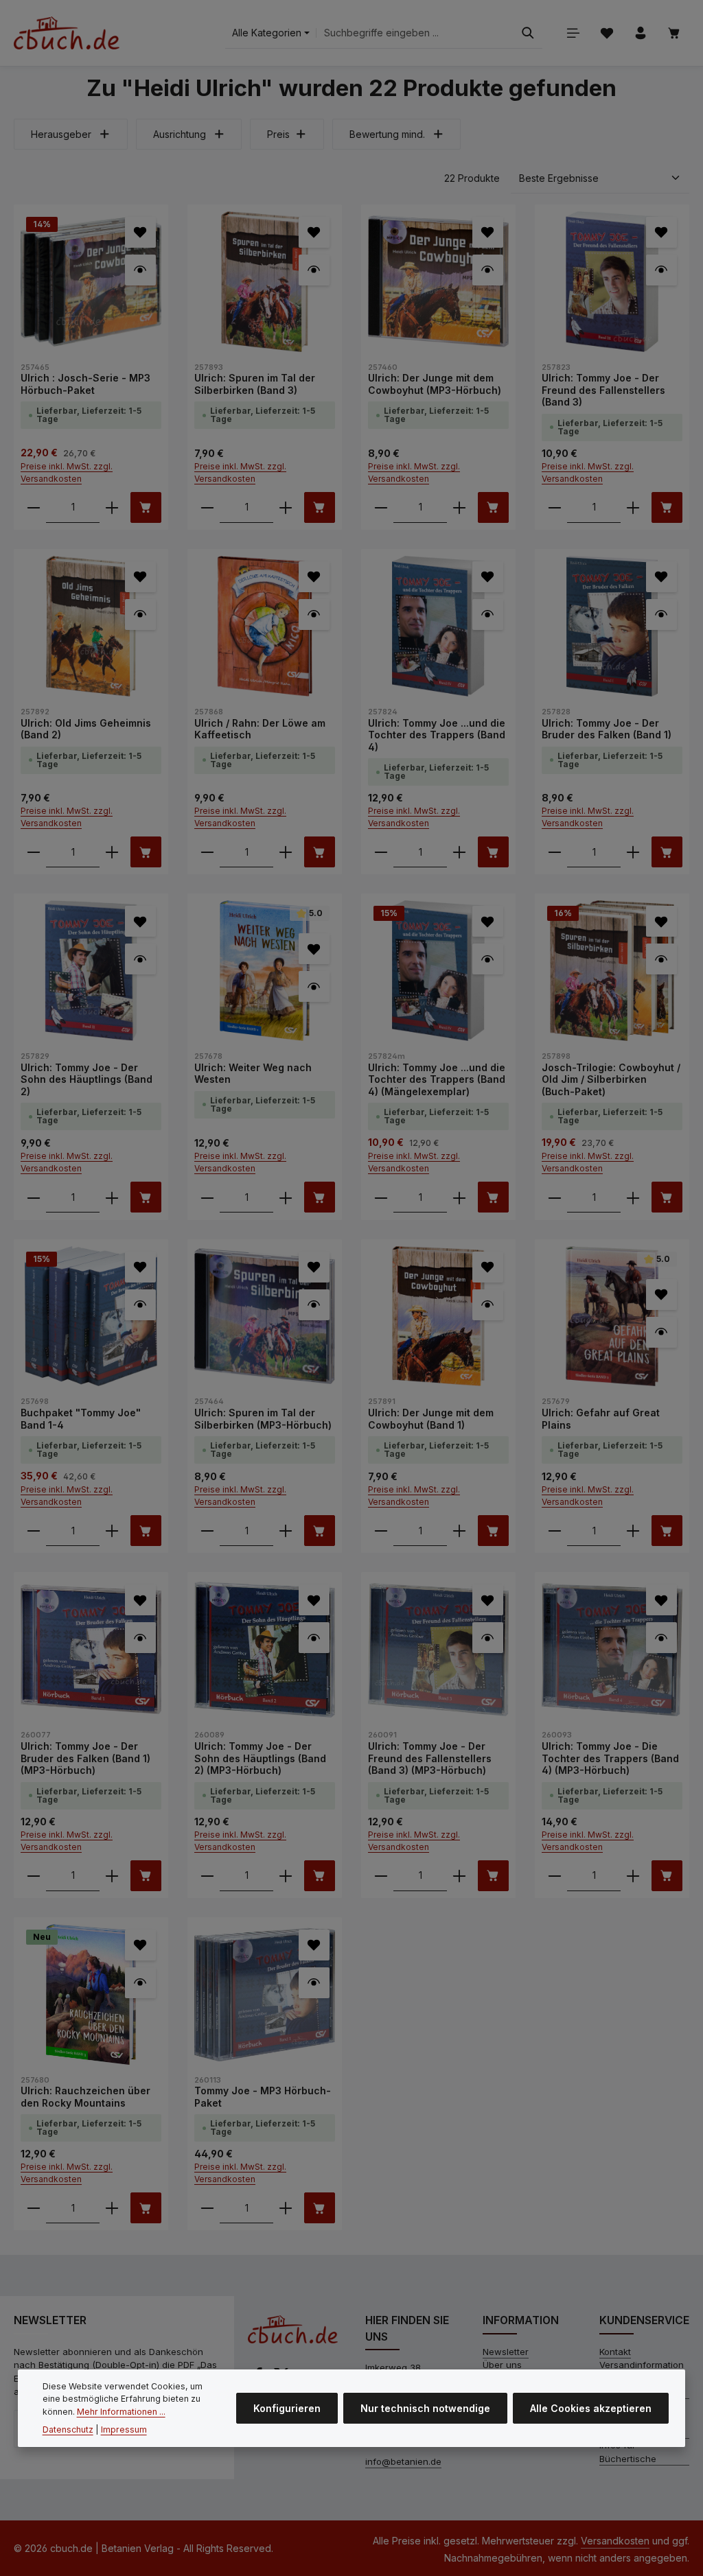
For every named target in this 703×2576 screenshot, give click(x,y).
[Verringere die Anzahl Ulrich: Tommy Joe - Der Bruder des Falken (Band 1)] (555, 852)
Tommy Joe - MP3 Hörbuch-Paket (263, 2097)
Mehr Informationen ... (121, 2412)
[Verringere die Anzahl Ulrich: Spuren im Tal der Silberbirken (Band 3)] (207, 507)
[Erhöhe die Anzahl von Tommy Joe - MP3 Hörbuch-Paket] (286, 2208)
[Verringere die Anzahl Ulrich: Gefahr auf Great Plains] (555, 1531)
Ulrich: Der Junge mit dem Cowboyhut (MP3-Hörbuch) (435, 384)
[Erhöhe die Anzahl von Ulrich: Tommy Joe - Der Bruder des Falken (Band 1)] (633, 852)
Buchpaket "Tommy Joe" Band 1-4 (81, 1419)
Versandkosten (615, 2541)
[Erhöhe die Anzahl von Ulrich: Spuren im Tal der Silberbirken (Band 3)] (286, 507)
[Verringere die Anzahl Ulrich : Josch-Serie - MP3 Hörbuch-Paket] (34, 507)
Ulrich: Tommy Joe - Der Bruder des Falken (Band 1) (607, 729)
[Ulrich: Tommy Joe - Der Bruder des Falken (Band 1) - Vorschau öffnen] (661, 614)
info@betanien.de (403, 2461)
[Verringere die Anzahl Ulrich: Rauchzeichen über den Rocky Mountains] (34, 2208)
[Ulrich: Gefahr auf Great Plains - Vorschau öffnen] (661, 1332)
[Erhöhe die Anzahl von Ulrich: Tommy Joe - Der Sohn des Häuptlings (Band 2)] (112, 1197)
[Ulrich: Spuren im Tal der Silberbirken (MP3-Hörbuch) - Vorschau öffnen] (314, 1305)
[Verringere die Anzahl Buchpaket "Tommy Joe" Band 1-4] (34, 1531)
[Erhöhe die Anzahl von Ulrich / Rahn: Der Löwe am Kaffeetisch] (286, 852)
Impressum (124, 2429)
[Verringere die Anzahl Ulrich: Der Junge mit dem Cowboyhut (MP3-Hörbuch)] (381, 507)
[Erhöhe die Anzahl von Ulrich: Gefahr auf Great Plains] (633, 1531)
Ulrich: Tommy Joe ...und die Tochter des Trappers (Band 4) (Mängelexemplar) (437, 1079)
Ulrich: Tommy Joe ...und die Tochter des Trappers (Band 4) (437, 735)
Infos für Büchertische (628, 2452)
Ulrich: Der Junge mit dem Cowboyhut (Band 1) (431, 1419)
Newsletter (506, 2352)
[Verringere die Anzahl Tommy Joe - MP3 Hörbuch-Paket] (207, 2208)
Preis (278, 134)
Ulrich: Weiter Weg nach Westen (253, 1074)
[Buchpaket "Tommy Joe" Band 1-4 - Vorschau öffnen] (140, 1305)
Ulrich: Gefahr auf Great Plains (601, 1419)
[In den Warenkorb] (146, 507)
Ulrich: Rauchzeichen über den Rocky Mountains (85, 2097)
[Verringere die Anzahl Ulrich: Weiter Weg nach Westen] (207, 1197)
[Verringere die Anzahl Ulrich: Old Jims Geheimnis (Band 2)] (34, 852)
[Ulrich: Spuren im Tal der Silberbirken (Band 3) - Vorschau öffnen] (314, 270)
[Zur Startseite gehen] (67, 33)
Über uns (502, 2365)
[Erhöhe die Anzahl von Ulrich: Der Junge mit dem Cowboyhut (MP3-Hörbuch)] (459, 507)
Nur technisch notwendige (425, 2408)
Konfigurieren (287, 2408)
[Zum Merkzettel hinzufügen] (140, 232)
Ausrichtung (180, 134)
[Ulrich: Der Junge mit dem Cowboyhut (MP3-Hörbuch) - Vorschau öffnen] (488, 270)
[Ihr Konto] (640, 33)
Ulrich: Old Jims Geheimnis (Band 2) (86, 729)
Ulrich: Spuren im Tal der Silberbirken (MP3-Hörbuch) (263, 1419)
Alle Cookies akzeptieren (591, 2408)
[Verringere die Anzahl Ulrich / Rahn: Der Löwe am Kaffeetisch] (207, 852)
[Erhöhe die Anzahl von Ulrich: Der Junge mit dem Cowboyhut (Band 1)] (459, 1531)
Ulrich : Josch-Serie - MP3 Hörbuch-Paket (85, 384)
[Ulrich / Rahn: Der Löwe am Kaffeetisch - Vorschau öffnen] (314, 614)
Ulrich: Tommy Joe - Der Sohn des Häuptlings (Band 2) (87, 1079)
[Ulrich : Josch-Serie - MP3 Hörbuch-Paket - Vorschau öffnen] (140, 270)
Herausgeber (61, 134)
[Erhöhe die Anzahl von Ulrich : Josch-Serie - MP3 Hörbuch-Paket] (112, 507)
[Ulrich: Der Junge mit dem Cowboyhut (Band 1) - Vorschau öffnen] (488, 1305)
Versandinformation (642, 2365)
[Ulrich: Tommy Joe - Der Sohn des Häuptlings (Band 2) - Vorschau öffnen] (140, 959)
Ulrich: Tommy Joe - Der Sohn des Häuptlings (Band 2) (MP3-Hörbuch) (260, 1758)
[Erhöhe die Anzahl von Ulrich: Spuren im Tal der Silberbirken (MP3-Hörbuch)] (286, 1531)
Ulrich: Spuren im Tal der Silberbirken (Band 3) (255, 384)
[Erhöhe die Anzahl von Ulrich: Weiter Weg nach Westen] (286, 1197)
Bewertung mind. (387, 134)
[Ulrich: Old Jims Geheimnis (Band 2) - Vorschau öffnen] (140, 614)
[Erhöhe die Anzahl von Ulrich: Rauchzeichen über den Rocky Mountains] (112, 2208)
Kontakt (615, 2352)
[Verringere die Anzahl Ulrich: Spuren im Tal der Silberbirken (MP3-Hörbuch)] (207, 1531)
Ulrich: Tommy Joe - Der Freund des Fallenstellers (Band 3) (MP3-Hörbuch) (430, 1758)
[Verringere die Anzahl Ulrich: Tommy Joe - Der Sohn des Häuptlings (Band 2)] (34, 1197)
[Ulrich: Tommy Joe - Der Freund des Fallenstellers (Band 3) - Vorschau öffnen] (661, 270)
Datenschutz (68, 2429)
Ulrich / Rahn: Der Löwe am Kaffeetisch (260, 729)
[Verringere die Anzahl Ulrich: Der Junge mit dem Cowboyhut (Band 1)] (381, 1531)
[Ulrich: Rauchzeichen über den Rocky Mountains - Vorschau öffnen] (140, 1983)
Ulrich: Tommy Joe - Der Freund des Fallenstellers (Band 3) (603, 390)
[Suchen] (528, 33)
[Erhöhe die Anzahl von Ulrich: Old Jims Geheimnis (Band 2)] (112, 852)
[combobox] (415, 33)
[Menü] (573, 33)
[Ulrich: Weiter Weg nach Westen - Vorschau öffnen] (314, 986)
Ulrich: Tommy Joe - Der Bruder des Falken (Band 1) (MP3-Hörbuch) (85, 1758)
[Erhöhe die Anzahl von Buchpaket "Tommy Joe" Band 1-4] (112, 1531)
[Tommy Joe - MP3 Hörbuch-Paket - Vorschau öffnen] (314, 1983)
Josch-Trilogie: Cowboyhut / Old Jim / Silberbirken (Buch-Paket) (611, 1079)
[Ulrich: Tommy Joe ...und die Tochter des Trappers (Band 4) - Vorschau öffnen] (488, 614)
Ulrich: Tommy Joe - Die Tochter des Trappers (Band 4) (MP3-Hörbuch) (610, 1758)
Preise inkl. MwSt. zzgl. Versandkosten (67, 472)
